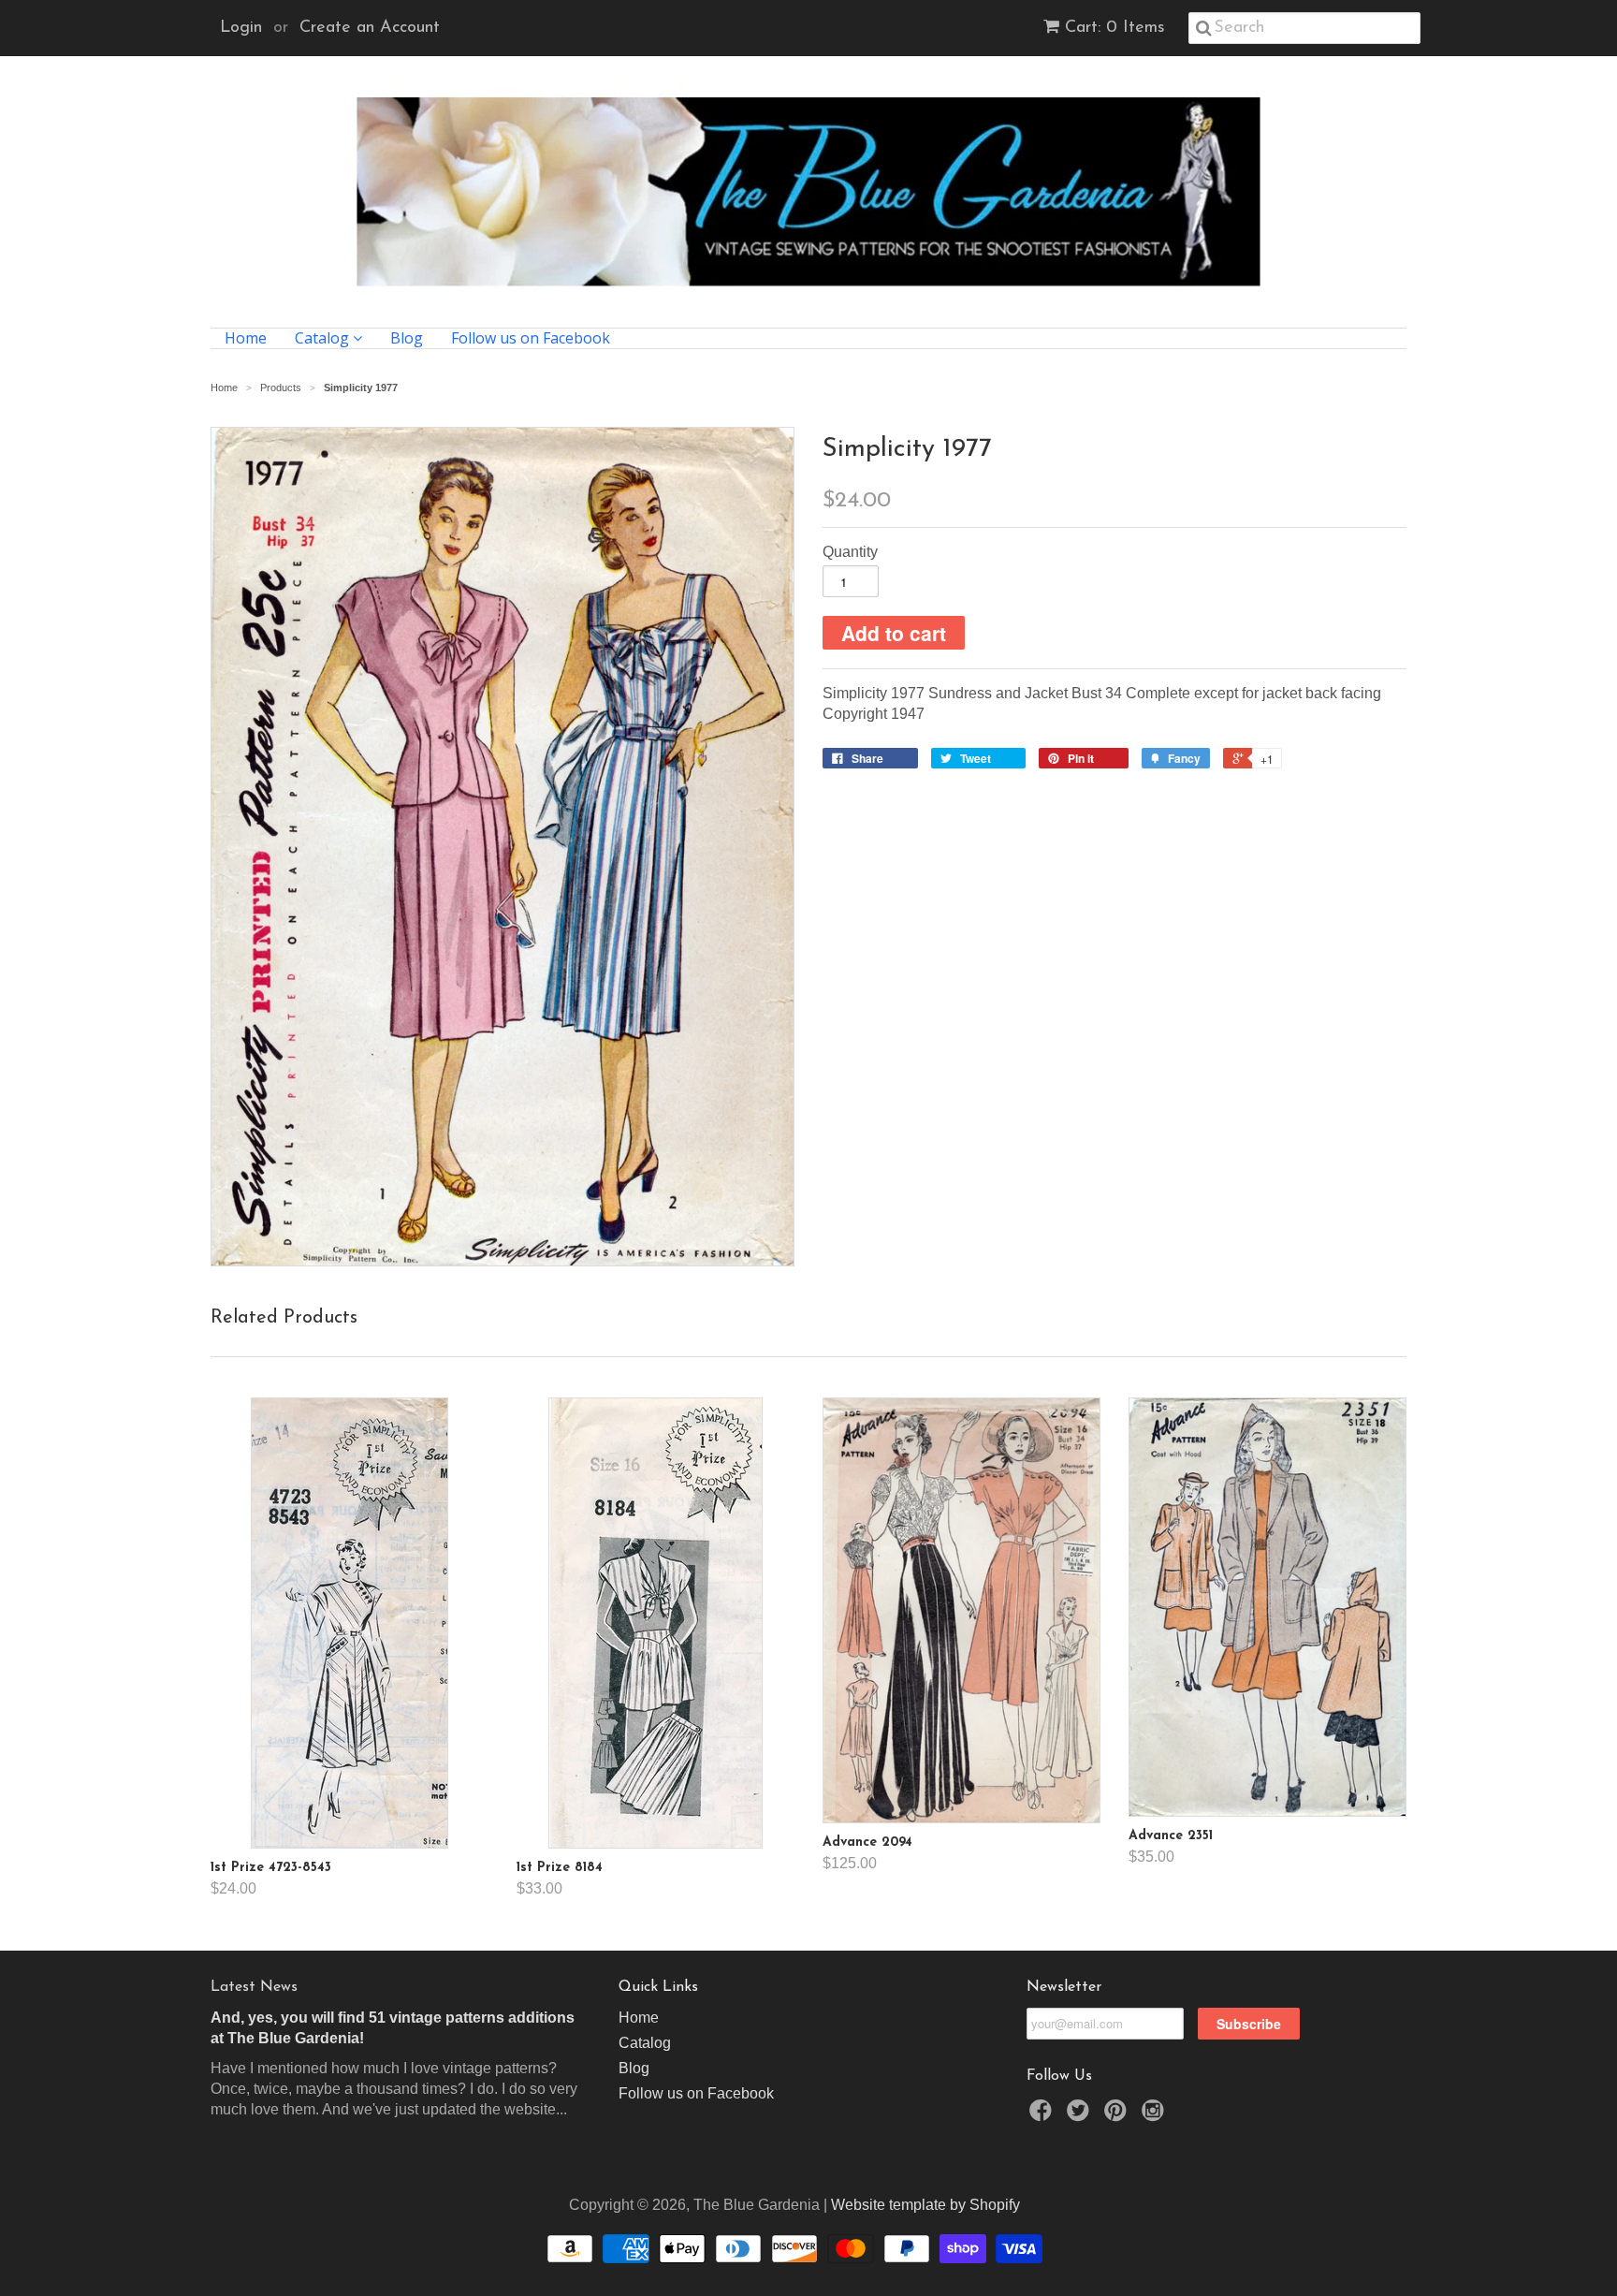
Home (246, 338)
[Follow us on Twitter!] (1081, 2116)
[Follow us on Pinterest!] (1118, 2116)
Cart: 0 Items (1115, 28)
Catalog (324, 338)
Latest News (254, 1987)
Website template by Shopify (925, 2205)
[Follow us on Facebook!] (1043, 2116)
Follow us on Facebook (531, 338)
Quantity (850, 552)
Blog (407, 338)
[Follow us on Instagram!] (1156, 2116)
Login (241, 28)
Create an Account (370, 28)
